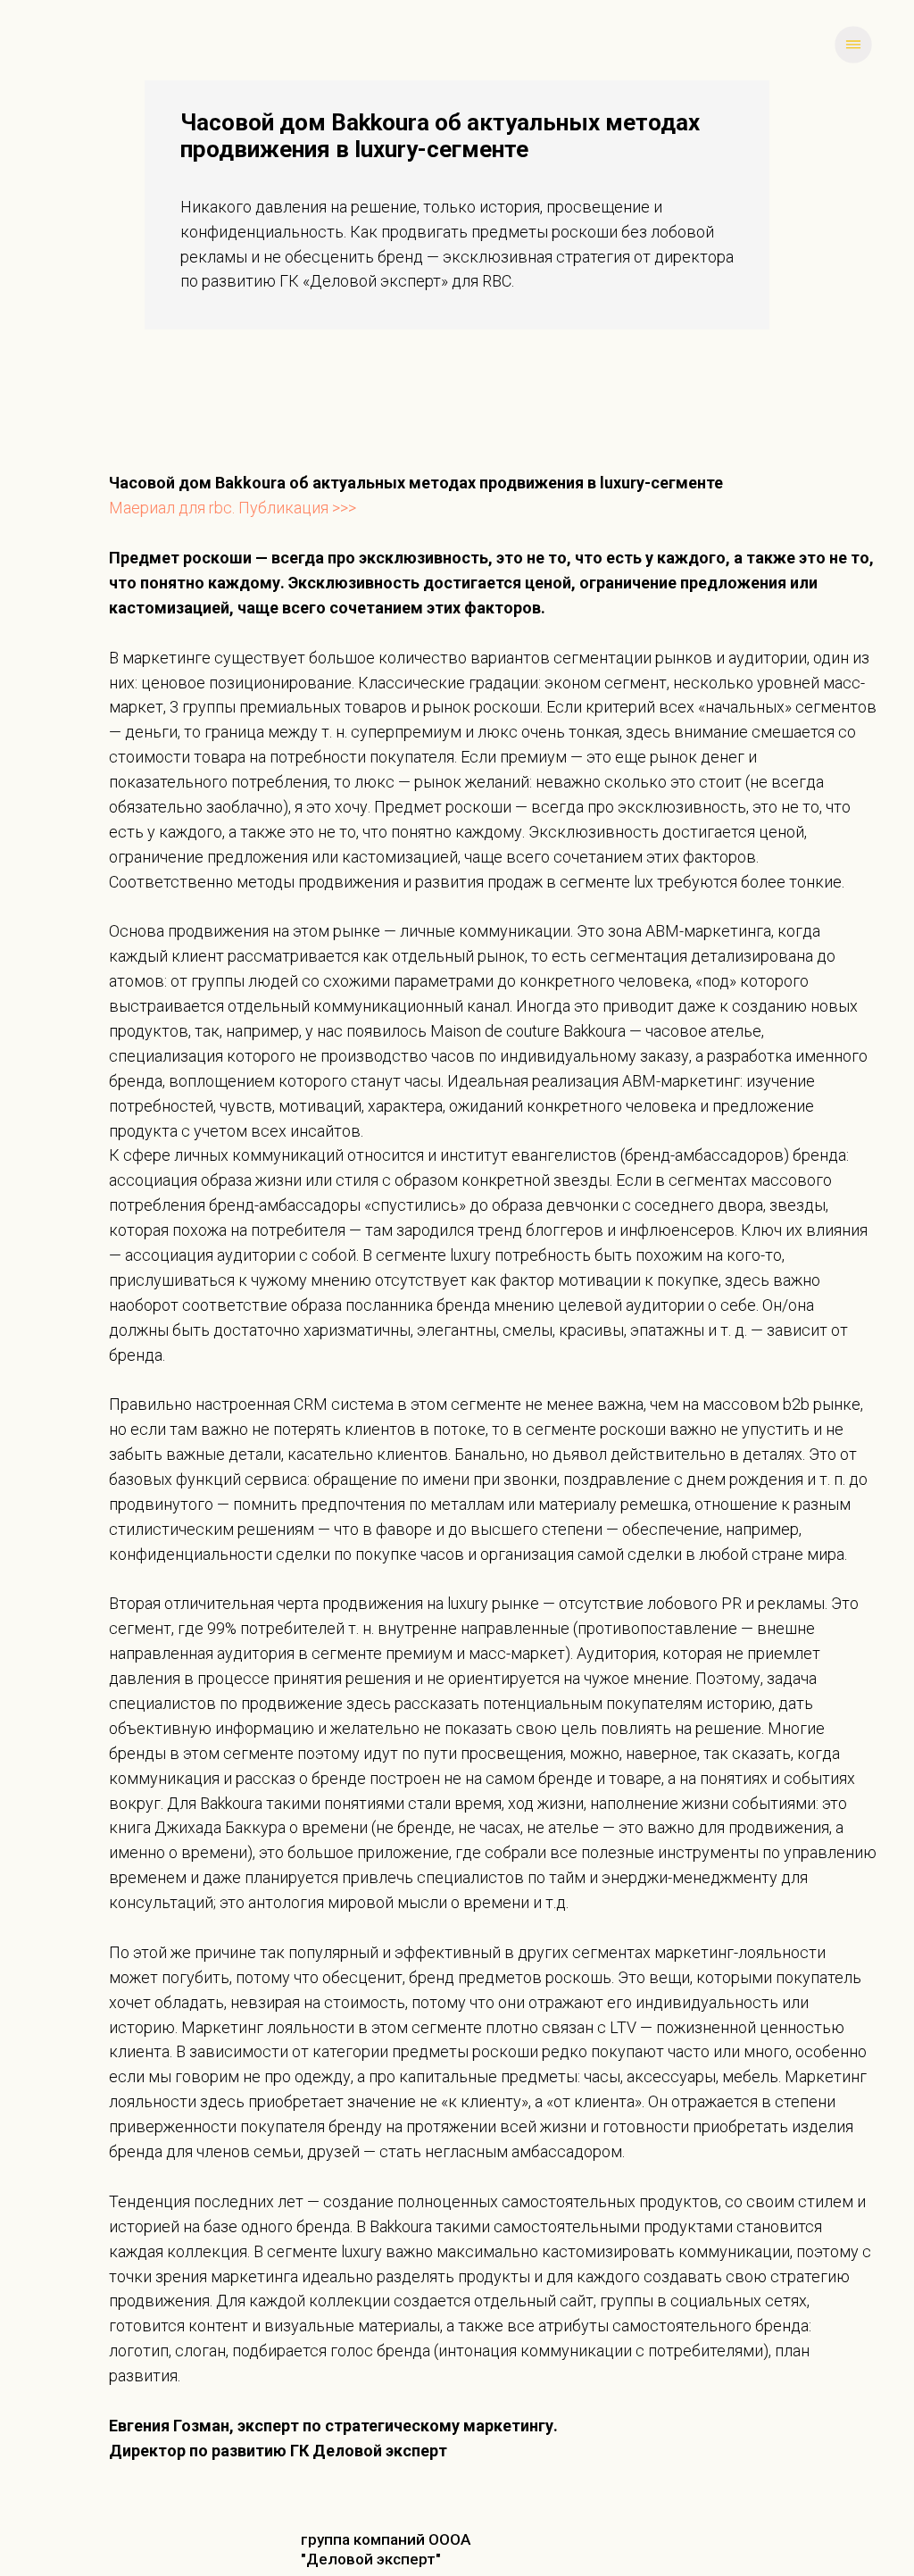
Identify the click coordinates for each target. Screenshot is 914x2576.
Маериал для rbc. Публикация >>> (233, 508)
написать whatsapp (100, 44)
